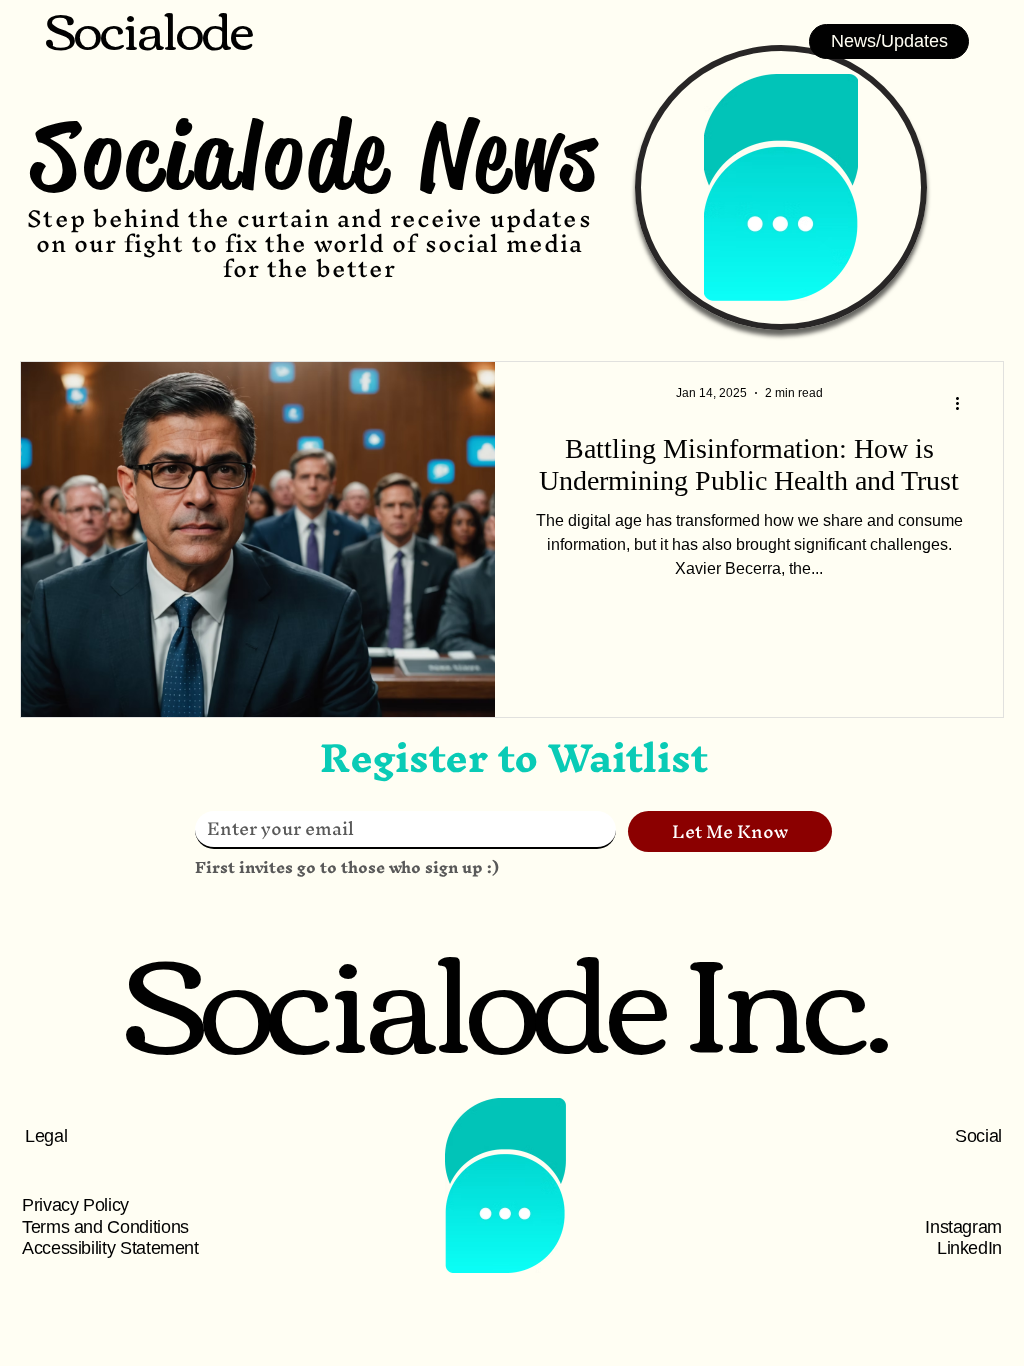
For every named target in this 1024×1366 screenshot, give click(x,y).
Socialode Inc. (505, 993)
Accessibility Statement (110, 1248)
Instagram (963, 1227)
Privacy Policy (75, 1205)
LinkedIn (969, 1248)
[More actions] (964, 403)
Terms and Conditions (105, 1227)
